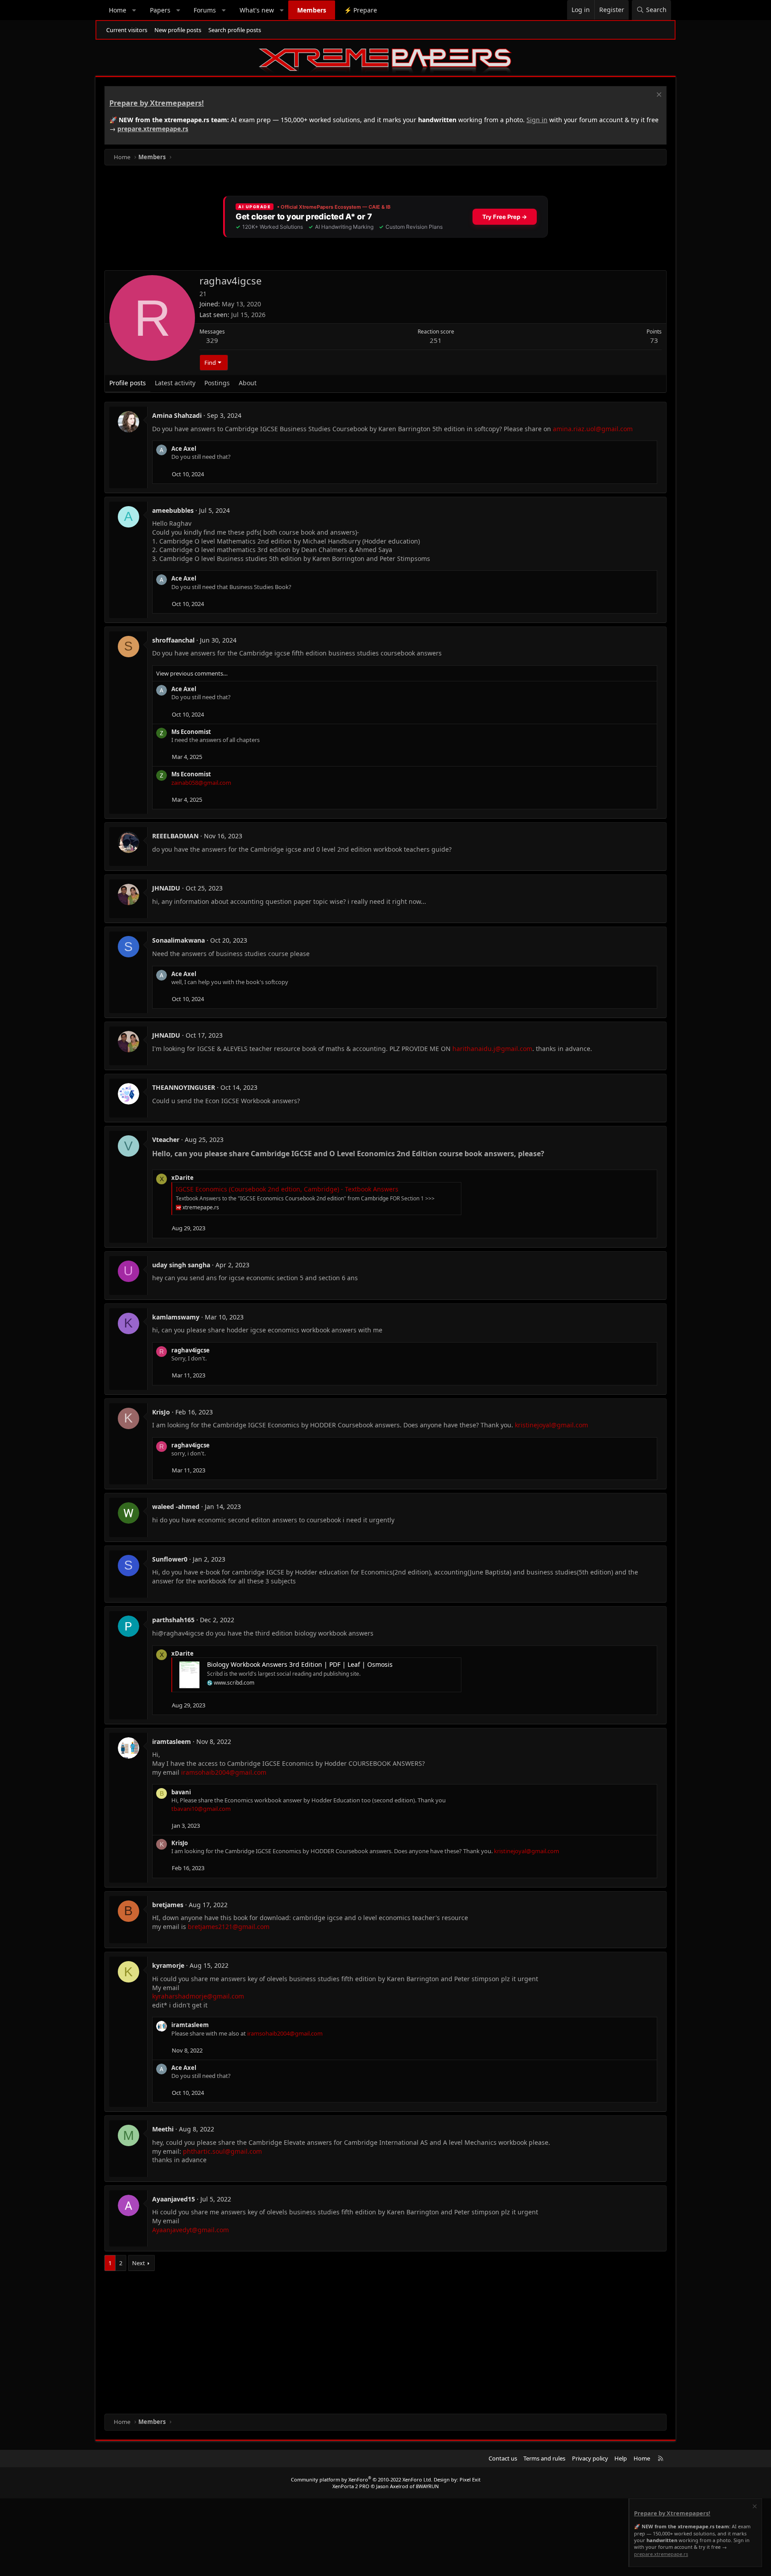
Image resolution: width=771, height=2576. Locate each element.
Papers (160, 10)
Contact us (503, 2458)
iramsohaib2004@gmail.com (224, 1772)
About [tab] (248, 383)
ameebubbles (173, 510)
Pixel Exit (470, 2479)
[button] (134, 10)
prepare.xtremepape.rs (153, 129)
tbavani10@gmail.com (201, 1809)
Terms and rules (544, 2458)
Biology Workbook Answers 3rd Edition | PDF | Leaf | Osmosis (300, 1664)
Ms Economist (191, 732)
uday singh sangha (181, 1265)
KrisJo (161, 1412)
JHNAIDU (166, 888)
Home (118, 10)
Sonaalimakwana (178, 940)
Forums (205, 10)
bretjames (168, 1905)
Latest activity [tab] (175, 383)
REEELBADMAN (175, 836)
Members (312, 10)
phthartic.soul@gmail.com (222, 2151)
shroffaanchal (173, 640)
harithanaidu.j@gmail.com (492, 1049)
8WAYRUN (427, 2486)
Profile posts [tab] (128, 383)
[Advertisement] (372, 2342)
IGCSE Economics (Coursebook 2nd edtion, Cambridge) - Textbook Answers (287, 1189)
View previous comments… (192, 673)
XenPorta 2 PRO (351, 2486)
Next (139, 2263)
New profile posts (178, 30)
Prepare (361, 10)
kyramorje (168, 1965)
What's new (257, 10)
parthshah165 (173, 1620)
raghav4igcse (191, 1350)
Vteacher (166, 1140)
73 (654, 340)
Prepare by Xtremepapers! (157, 103)
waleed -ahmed (176, 1506)
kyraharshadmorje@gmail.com (198, 1996)
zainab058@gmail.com (201, 783)
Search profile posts (235, 30)
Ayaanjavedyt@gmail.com (191, 2230)
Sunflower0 (170, 1559)
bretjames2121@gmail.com (229, 1927)
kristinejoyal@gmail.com (551, 1425)
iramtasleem (172, 1741)
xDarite (182, 1178)
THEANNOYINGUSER (184, 1087)
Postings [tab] (217, 383)
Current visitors (127, 30)
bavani (181, 1792)
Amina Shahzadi (177, 415)
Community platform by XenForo (362, 2479)
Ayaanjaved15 (174, 2199)
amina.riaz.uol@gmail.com (593, 429)
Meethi (163, 2129)
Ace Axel (184, 449)
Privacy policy (590, 2458)
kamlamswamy (176, 1317)
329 (212, 340)
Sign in (537, 120)
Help (621, 2458)
